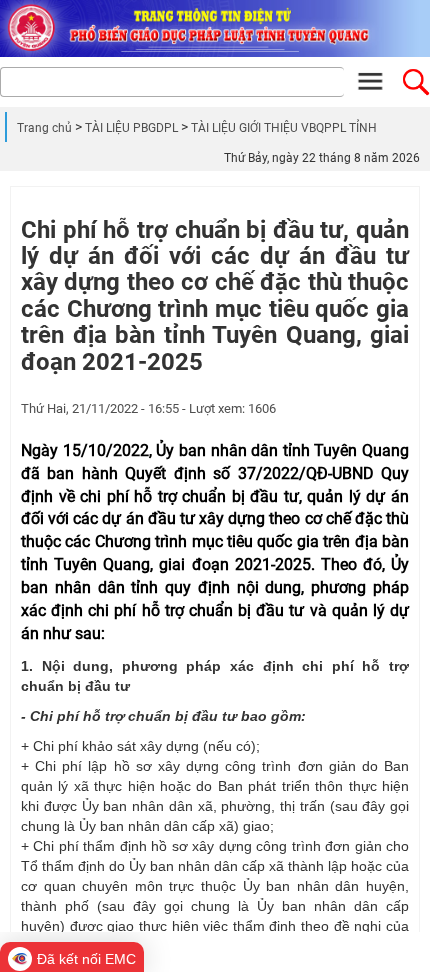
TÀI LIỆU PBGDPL (131, 128)
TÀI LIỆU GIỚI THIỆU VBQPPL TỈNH (284, 128)
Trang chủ (44, 128)
